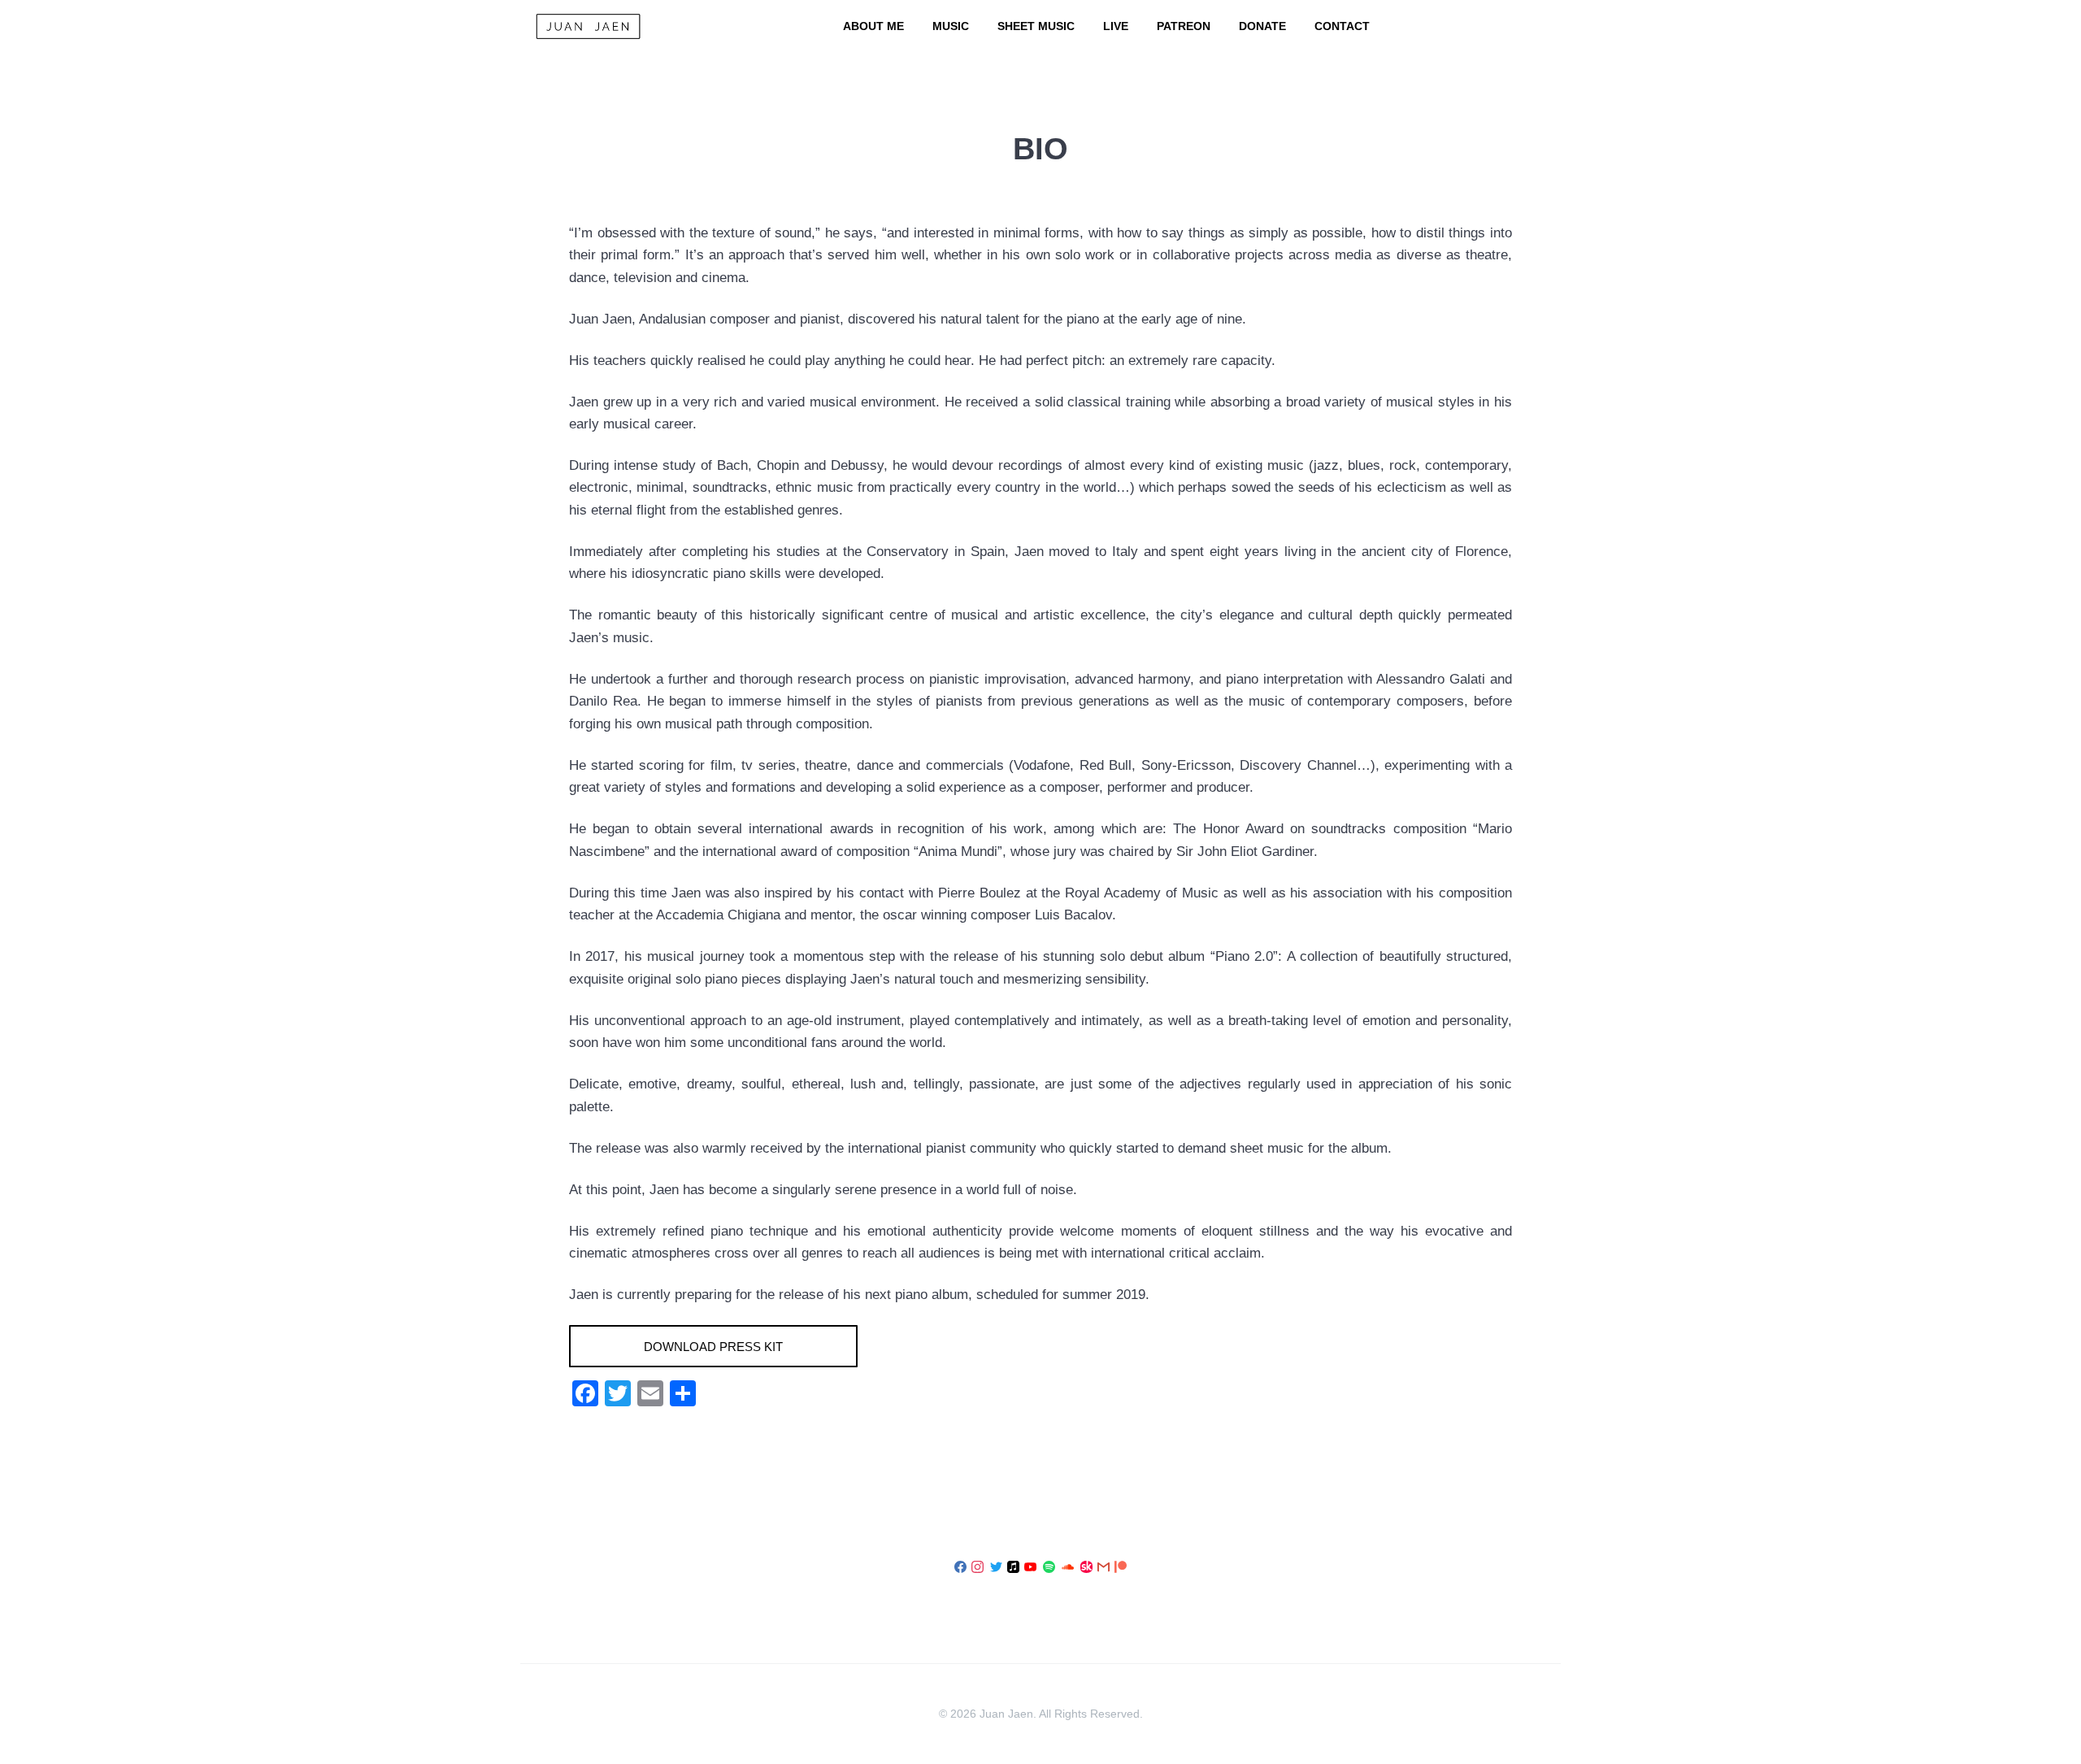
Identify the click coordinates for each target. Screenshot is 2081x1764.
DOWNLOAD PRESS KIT (713, 1347)
